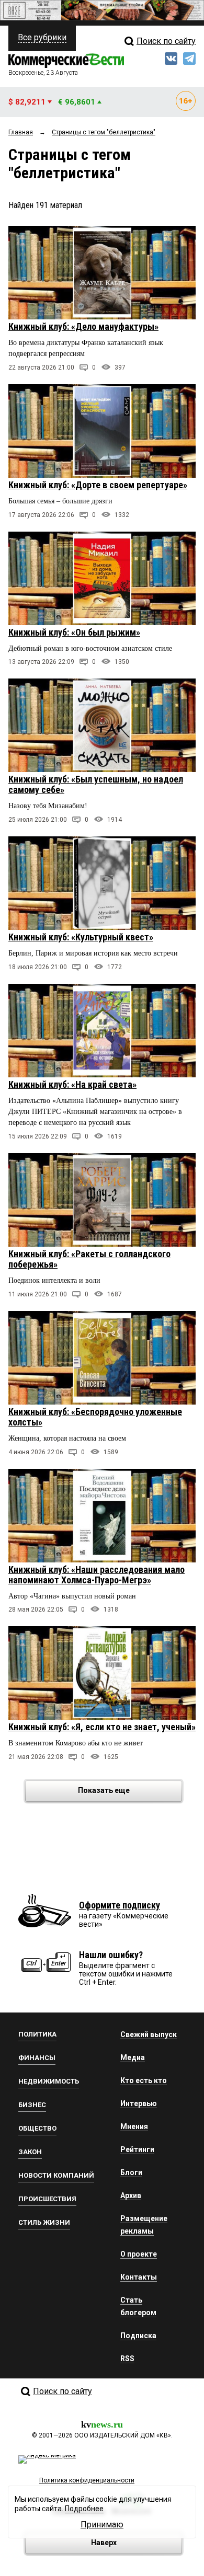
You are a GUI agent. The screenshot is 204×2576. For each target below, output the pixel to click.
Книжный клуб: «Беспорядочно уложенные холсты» (95, 1417)
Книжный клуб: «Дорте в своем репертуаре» (98, 485)
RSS (127, 2359)
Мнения (134, 2126)
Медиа (133, 2057)
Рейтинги (137, 2149)
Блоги (131, 2172)
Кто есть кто (144, 2080)
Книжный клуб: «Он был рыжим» (74, 632)
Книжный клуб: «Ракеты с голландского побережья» (89, 1259)
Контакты (139, 2277)
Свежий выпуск (149, 2034)
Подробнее (84, 2509)
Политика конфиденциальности (87, 2480)
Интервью (139, 2103)
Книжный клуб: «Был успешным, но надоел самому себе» (96, 784)
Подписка (138, 2336)
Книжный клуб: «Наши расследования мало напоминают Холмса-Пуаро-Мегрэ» (97, 1575)
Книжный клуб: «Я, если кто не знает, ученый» (102, 1727)
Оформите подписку (120, 1905)
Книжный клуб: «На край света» (72, 1084)
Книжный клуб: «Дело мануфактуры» (83, 326)
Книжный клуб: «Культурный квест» (81, 937)
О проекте (139, 2254)
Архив (131, 2195)
